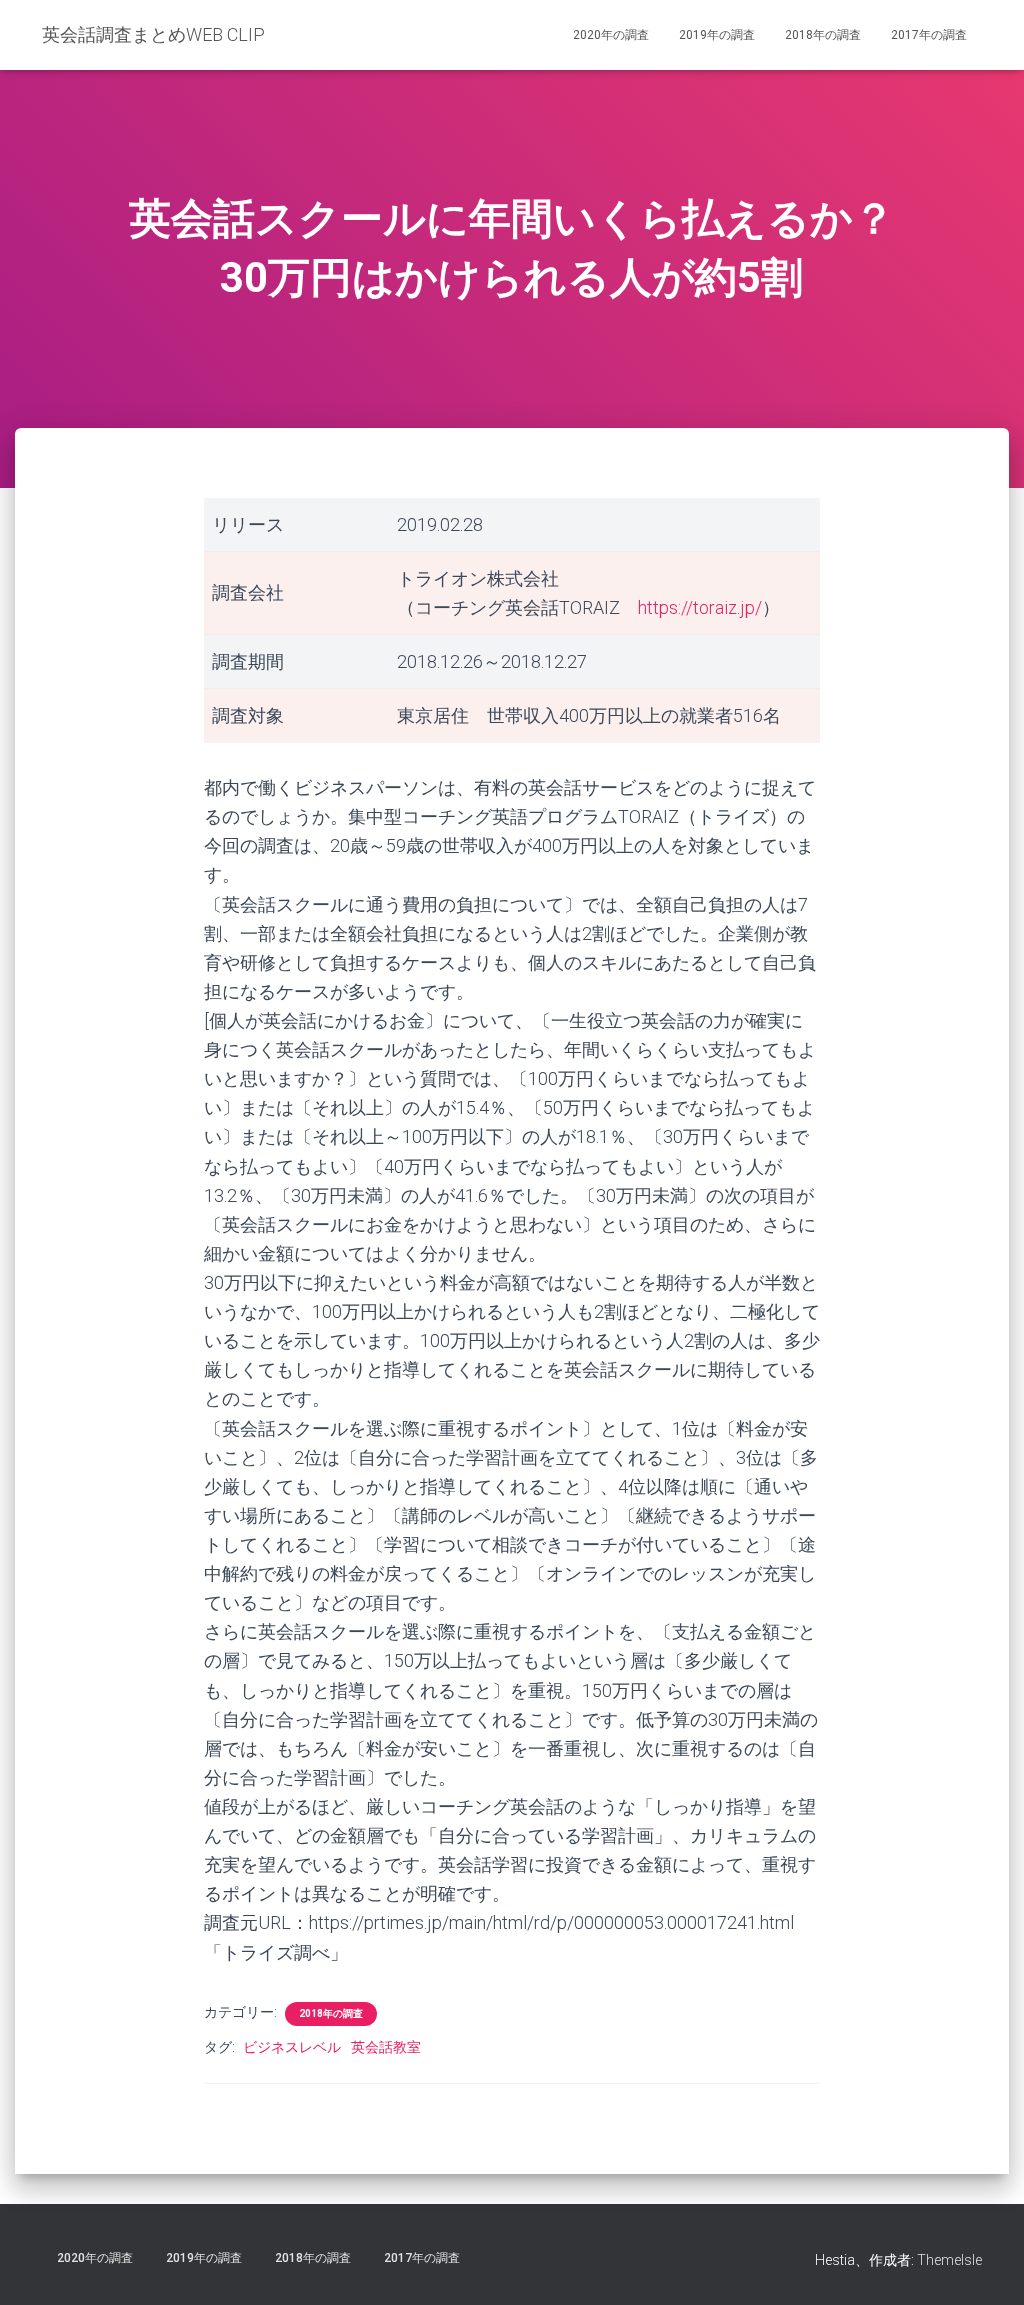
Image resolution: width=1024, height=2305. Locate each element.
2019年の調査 (717, 35)
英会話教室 (386, 2047)
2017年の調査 (929, 35)
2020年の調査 (611, 35)
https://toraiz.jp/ (700, 607)
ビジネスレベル (292, 2047)
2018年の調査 (823, 35)
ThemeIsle (949, 2260)
